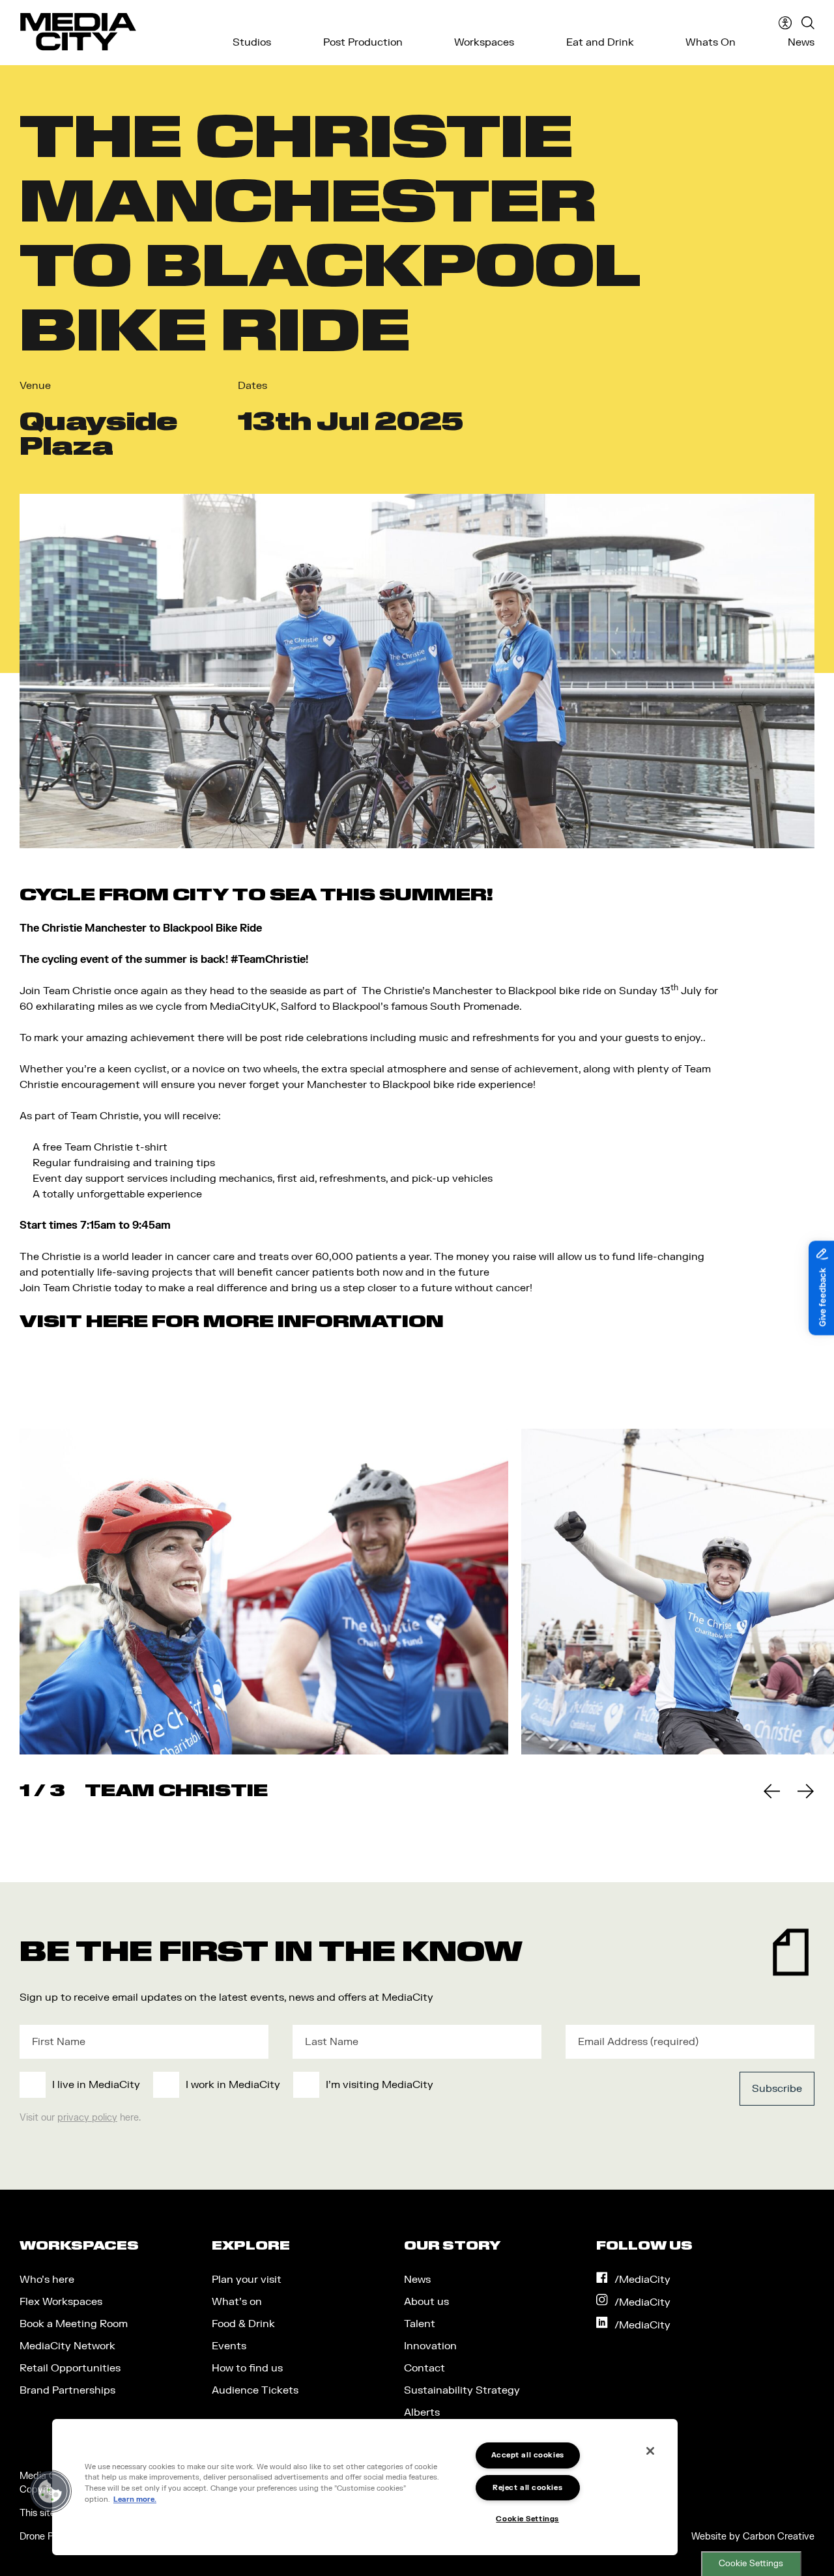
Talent (420, 2324)
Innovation (430, 2346)
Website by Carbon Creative (753, 2537)
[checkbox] (335, 2085)
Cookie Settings (751, 2564)
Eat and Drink (600, 42)
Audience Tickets (255, 2390)
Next (805, 1791)
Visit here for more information (232, 1321)
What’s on (237, 2302)
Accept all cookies (528, 2455)
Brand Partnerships (67, 2390)
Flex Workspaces (61, 2302)
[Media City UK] (78, 32)
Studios (252, 42)
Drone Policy (46, 2537)
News (801, 42)
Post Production (363, 42)
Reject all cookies (527, 2488)
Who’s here (47, 2280)
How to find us (247, 2368)
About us (426, 2302)
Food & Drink (243, 2324)
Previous (771, 1791)
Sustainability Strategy (462, 2390)
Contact (424, 2368)
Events (229, 2346)
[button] (50, 2491)
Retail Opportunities (70, 2368)
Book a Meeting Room (74, 2324)
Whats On (711, 42)
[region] (365, 2487)
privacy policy (87, 2118)
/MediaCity (642, 2280)
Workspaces (484, 42)
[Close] (650, 2451)
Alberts (422, 2412)
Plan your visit (247, 2280)
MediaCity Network (67, 2346)
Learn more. (135, 2499)
